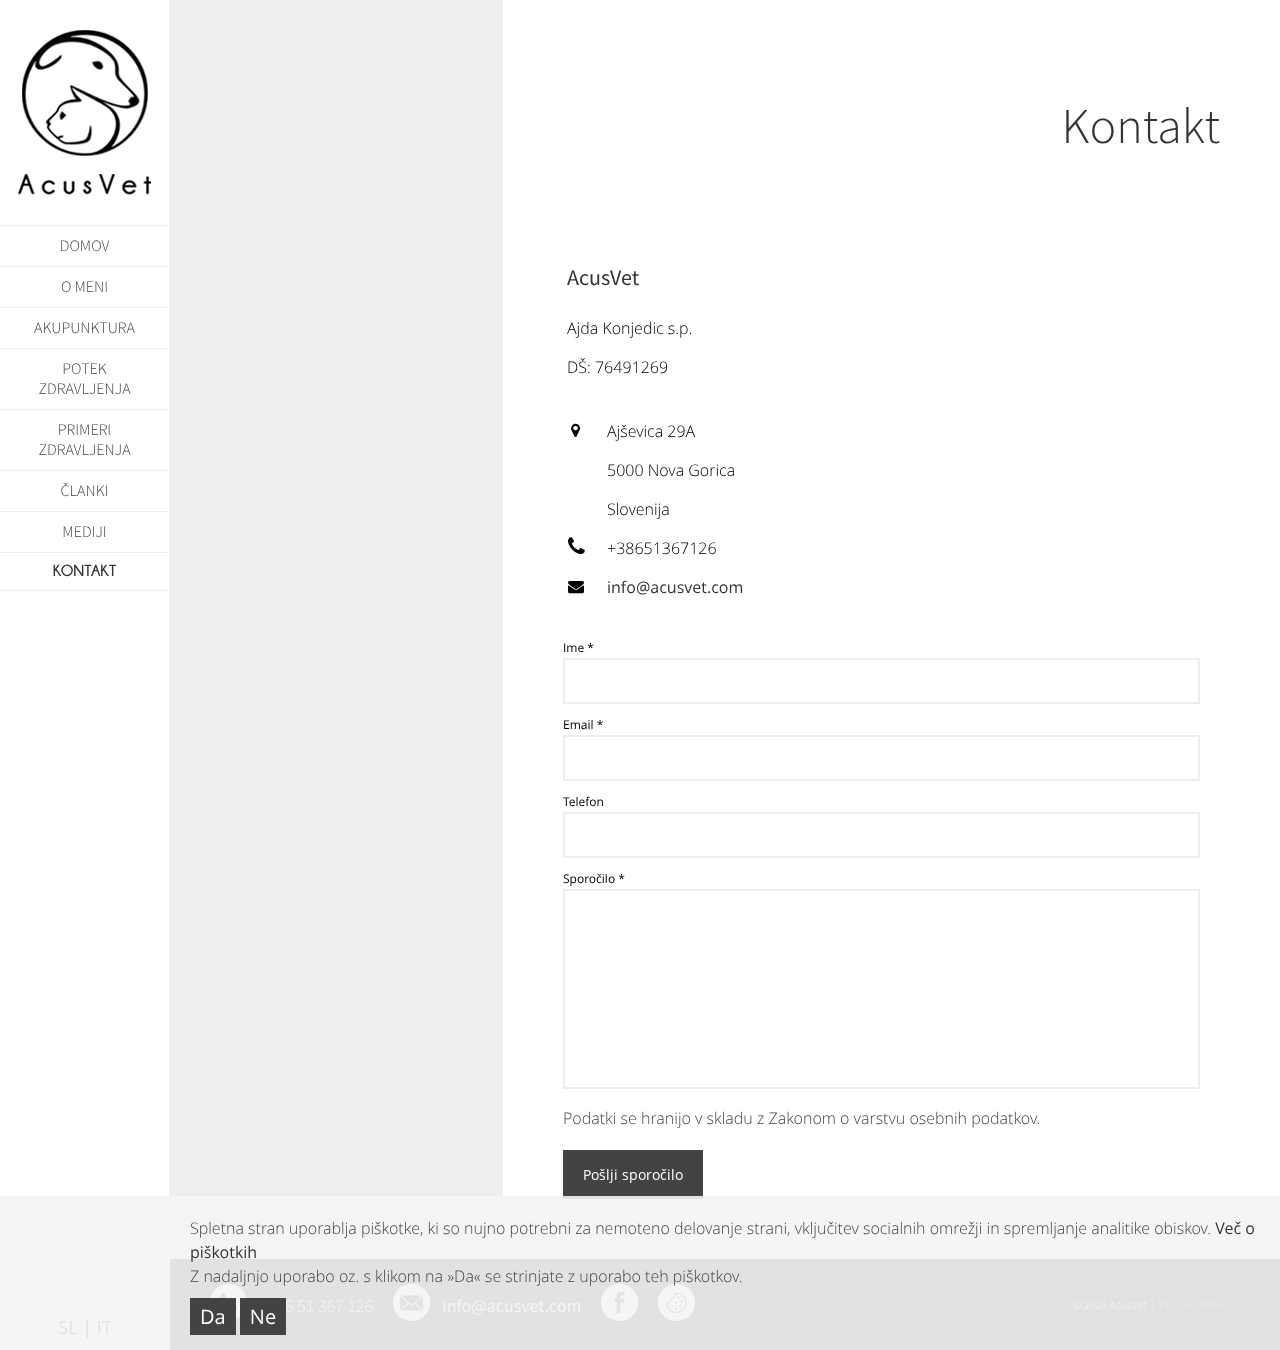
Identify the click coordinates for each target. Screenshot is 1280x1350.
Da (213, 1316)
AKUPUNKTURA (84, 328)
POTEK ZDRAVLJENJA (84, 379)
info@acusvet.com (675, 587)
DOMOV (85, 246)
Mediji (84, 532)
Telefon (583, 801)
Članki (85, 491)
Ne (263, 1316)
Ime (573, 647)
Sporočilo (589, 878)
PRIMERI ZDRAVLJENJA (84, 440)
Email (578, 724)
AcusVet (85, 112)
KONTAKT (85, 571)
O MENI (84, 287)
